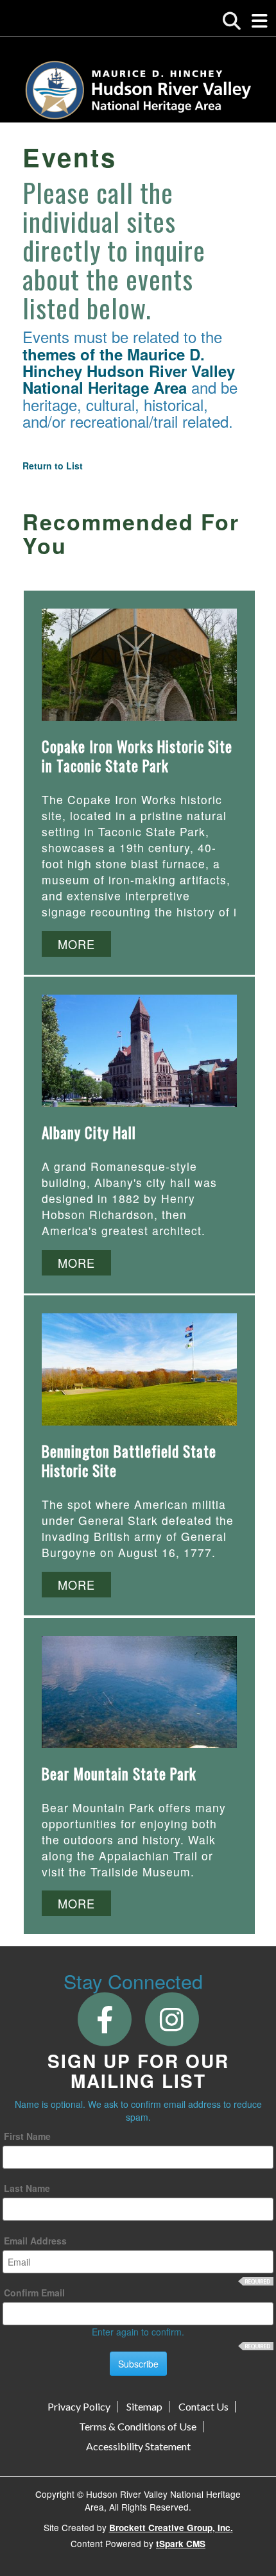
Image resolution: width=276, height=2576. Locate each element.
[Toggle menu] (260, 21)
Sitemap (144, 2407)
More (76, 944)
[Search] (232, 21)
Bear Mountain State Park (119, 1774)
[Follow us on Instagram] (172, 2018)
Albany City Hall (89, 1132)
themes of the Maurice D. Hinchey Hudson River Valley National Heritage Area (129, 371)
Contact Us (203, 2407)
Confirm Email (34, 2293)
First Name (27, 2136)
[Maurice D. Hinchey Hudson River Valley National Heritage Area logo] (138, 90)
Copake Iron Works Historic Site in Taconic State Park (137, 756)
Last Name (27, 2188)
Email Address (35, 2241)
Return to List (53, 466)
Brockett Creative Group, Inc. (171, 2528)
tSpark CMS (181, 2544)
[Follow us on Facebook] (104, 2018)
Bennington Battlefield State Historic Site (129, 1461)
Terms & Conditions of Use (138, 2427)
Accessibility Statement (138, 2446)
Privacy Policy (79, 2407)
